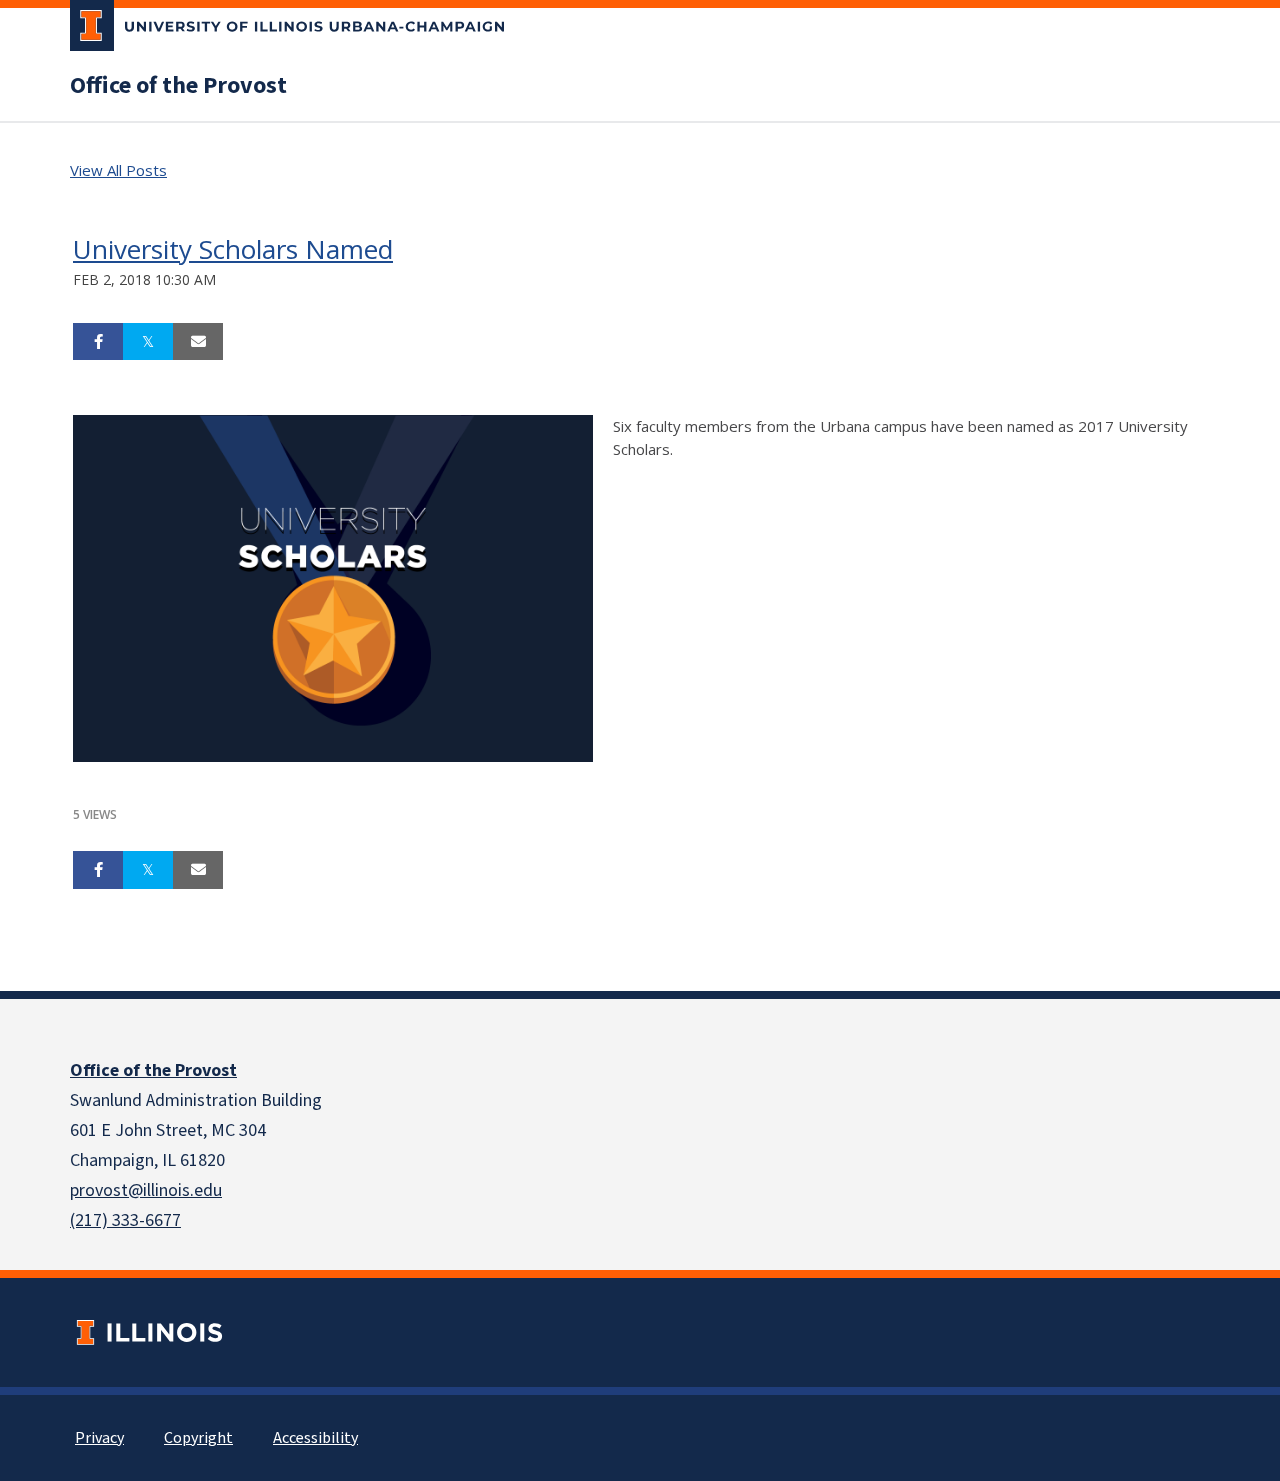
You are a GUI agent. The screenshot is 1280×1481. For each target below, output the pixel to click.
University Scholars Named (233, 249)
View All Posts (118, 170)
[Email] (198, 342)
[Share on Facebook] (98, 342)
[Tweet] (148, 342)
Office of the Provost (178, 86)
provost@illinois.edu (146, 1190)
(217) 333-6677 (125, 1220)
